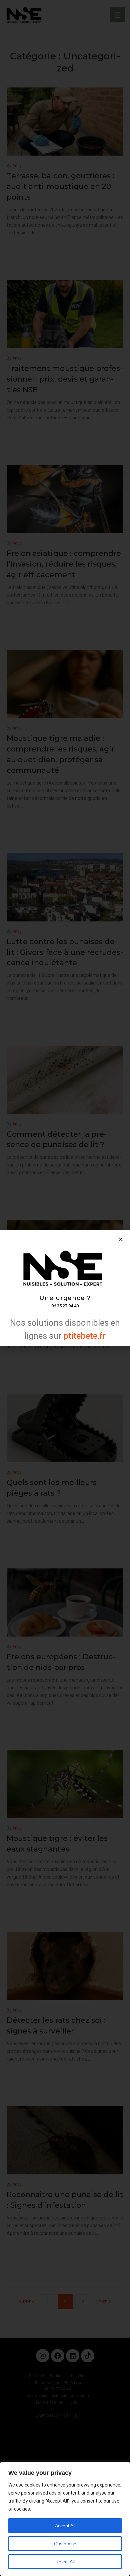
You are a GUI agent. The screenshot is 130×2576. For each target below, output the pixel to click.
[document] (65, 1288)
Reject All (65, 2562)
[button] (121, 1239)
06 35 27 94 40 (65, 1306)
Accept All (65, 2526)
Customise (65, 2544)
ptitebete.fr (84, 1336)
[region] (65, 2519)
